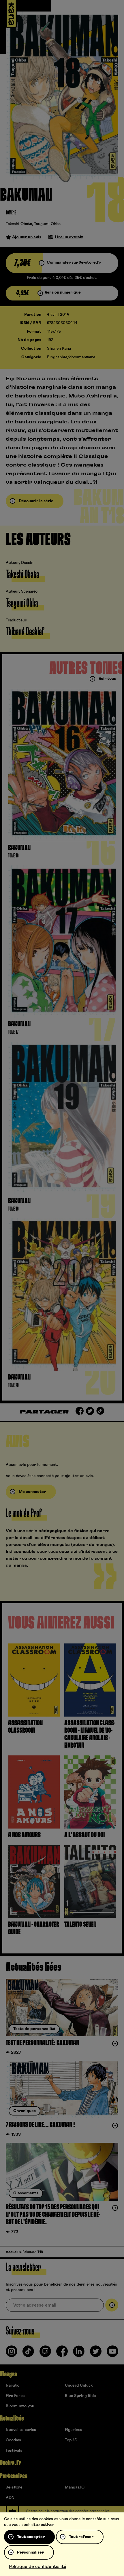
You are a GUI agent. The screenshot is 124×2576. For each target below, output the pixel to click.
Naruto (13, 2385)
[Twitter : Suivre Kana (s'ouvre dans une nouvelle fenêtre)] (96, 2354)
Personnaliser (30, 2552)
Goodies (13, 2440)
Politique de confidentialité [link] (38, 2567)
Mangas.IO (75, 2487)
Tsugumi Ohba (47, 224)
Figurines (74, 2430)
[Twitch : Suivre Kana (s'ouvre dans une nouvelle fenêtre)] (45, 2354)
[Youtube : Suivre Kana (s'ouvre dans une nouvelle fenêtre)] (112, 2354)
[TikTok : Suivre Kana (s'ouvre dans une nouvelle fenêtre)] (28, 2354)
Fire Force (15, 2396)
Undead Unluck (79, 2385)
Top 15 (71, 2440)
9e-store (14, 2487)
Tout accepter (31, 2537)
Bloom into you (20, 2406)
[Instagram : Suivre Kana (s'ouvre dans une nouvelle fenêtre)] (12, 2354)
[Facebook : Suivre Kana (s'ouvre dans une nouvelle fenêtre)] (62, 2354)
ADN (10, 2498)
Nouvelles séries (21, 2430)
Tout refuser (81, 2537)
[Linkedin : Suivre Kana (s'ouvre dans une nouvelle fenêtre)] (79, 2354)
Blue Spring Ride (80, 2396)
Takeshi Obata (19, 224)
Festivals (14, 2451)
